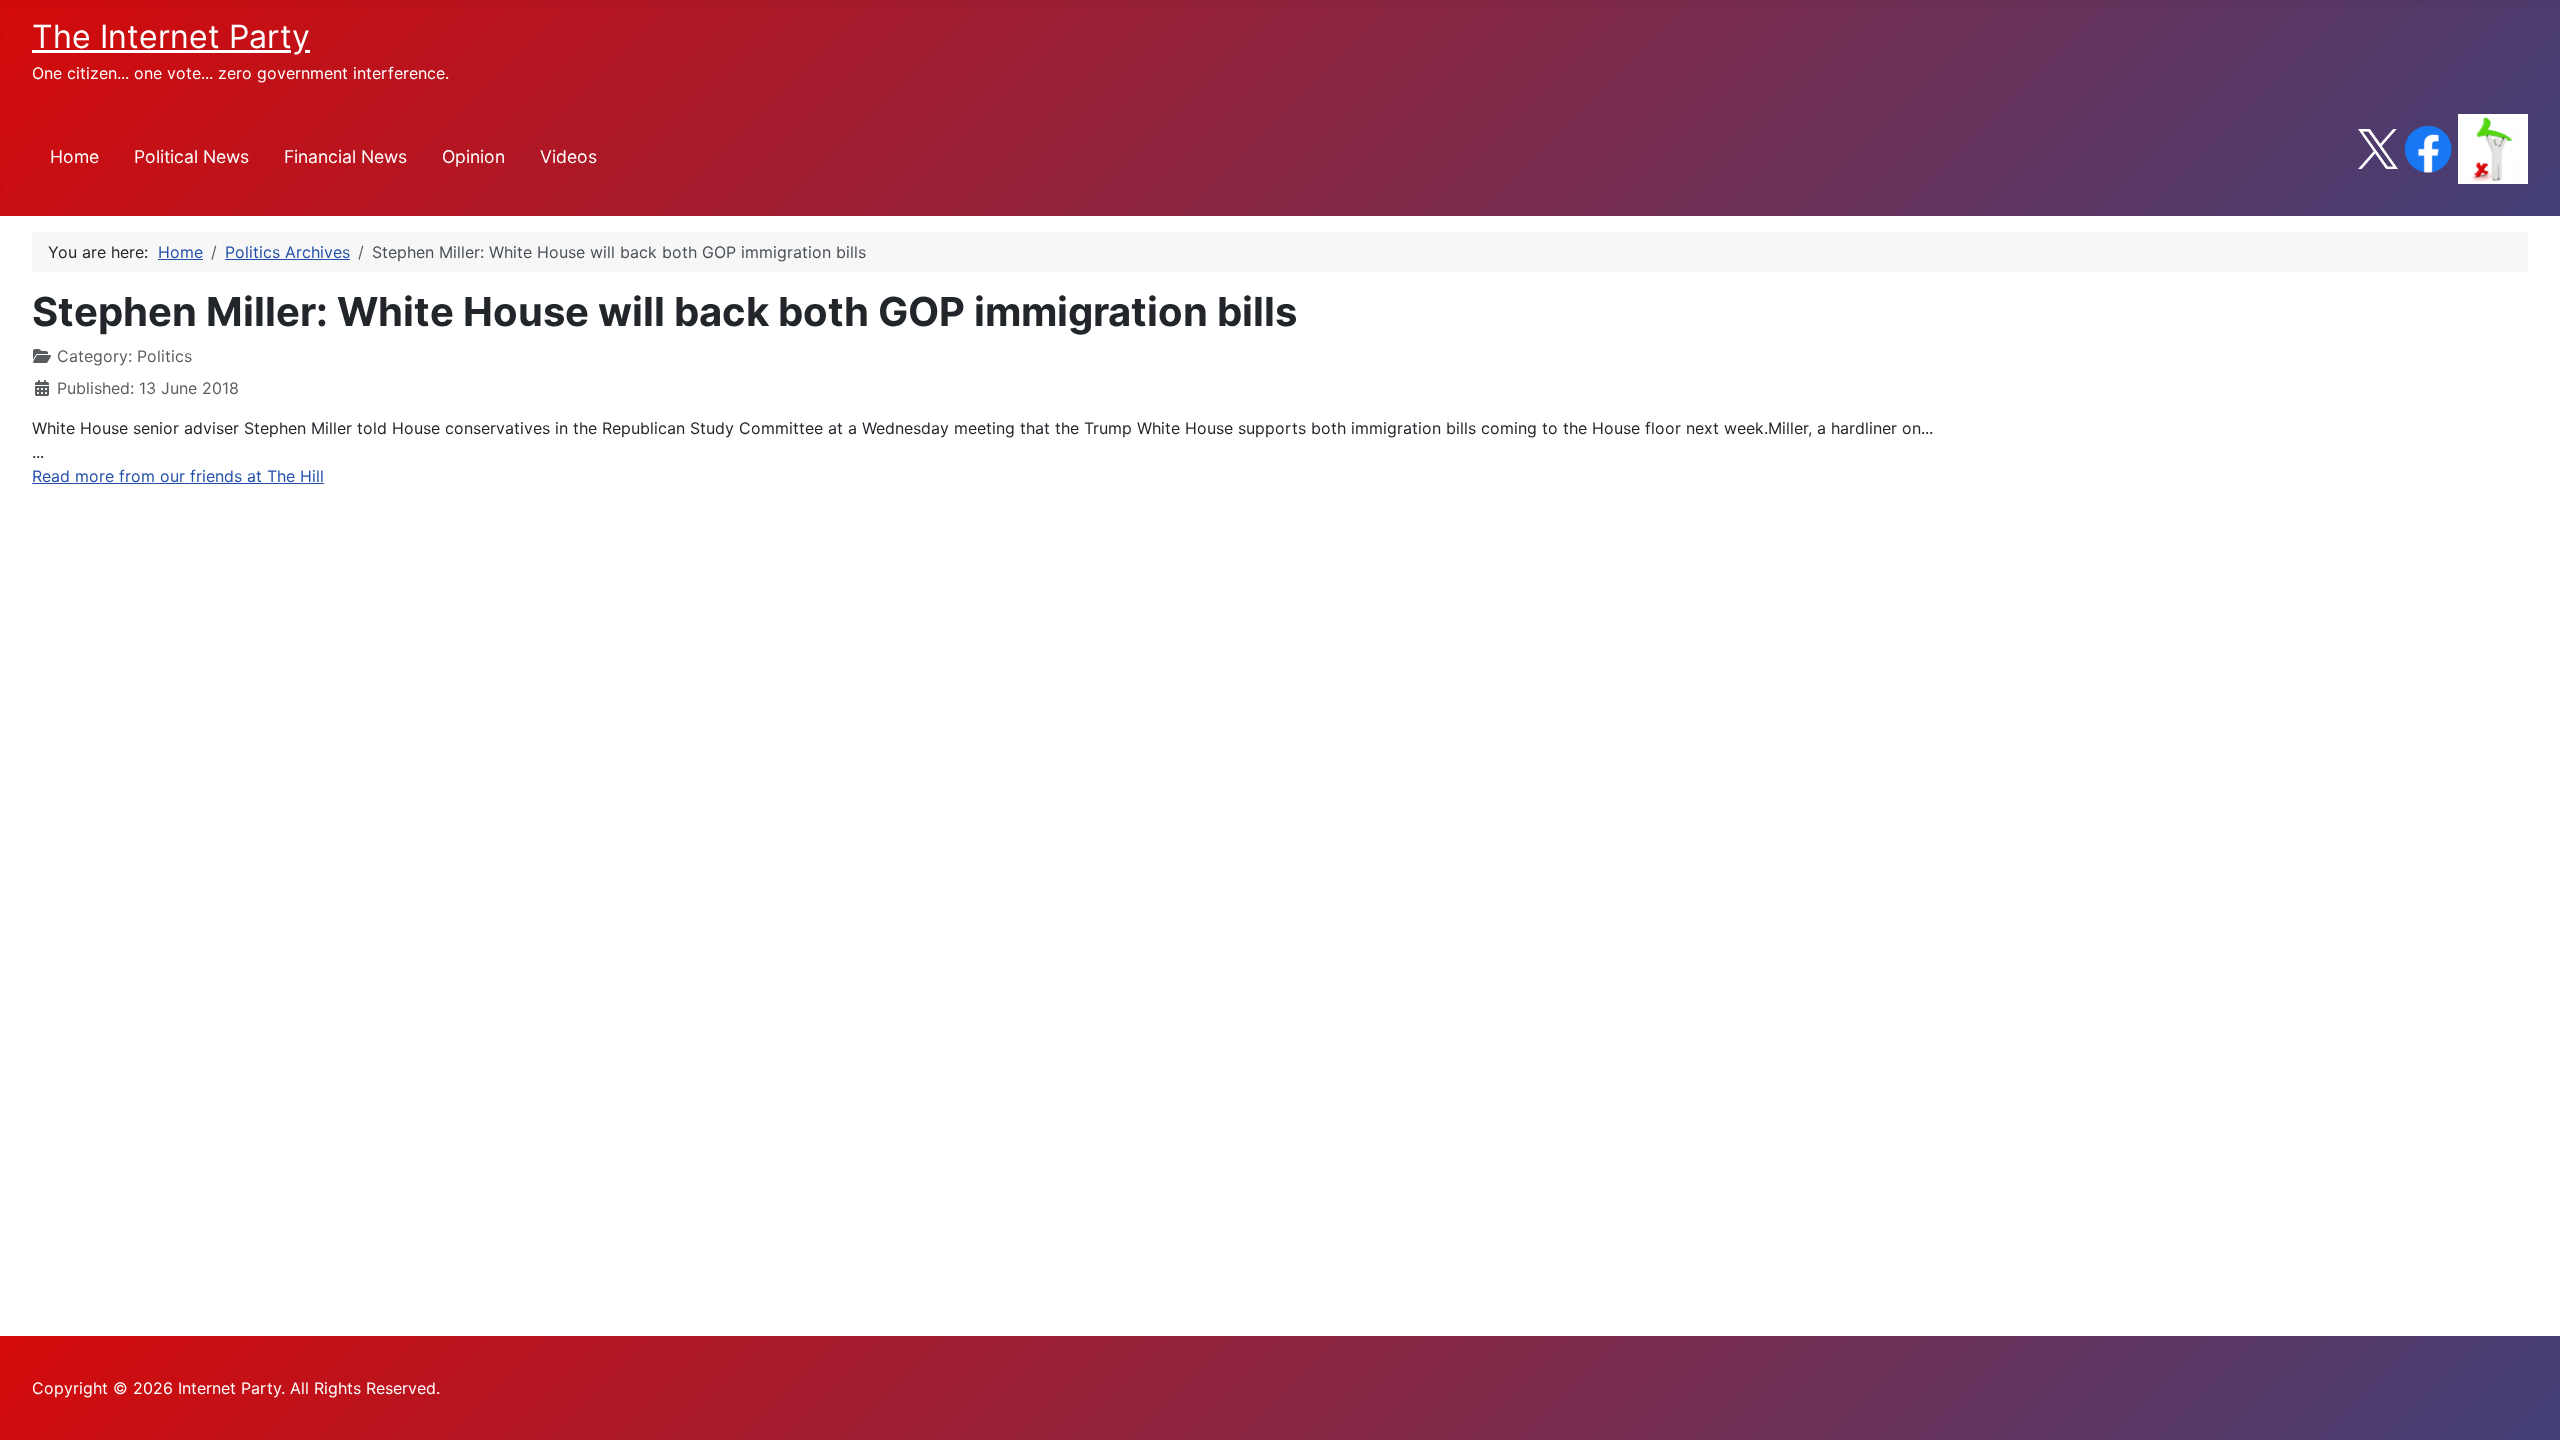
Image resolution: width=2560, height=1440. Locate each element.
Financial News (345, 156)
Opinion (473, 156)
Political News (191, 156)
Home (74, 156)
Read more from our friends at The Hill (178, 476)
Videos (568, 156)
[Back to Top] (2525, 1403)
